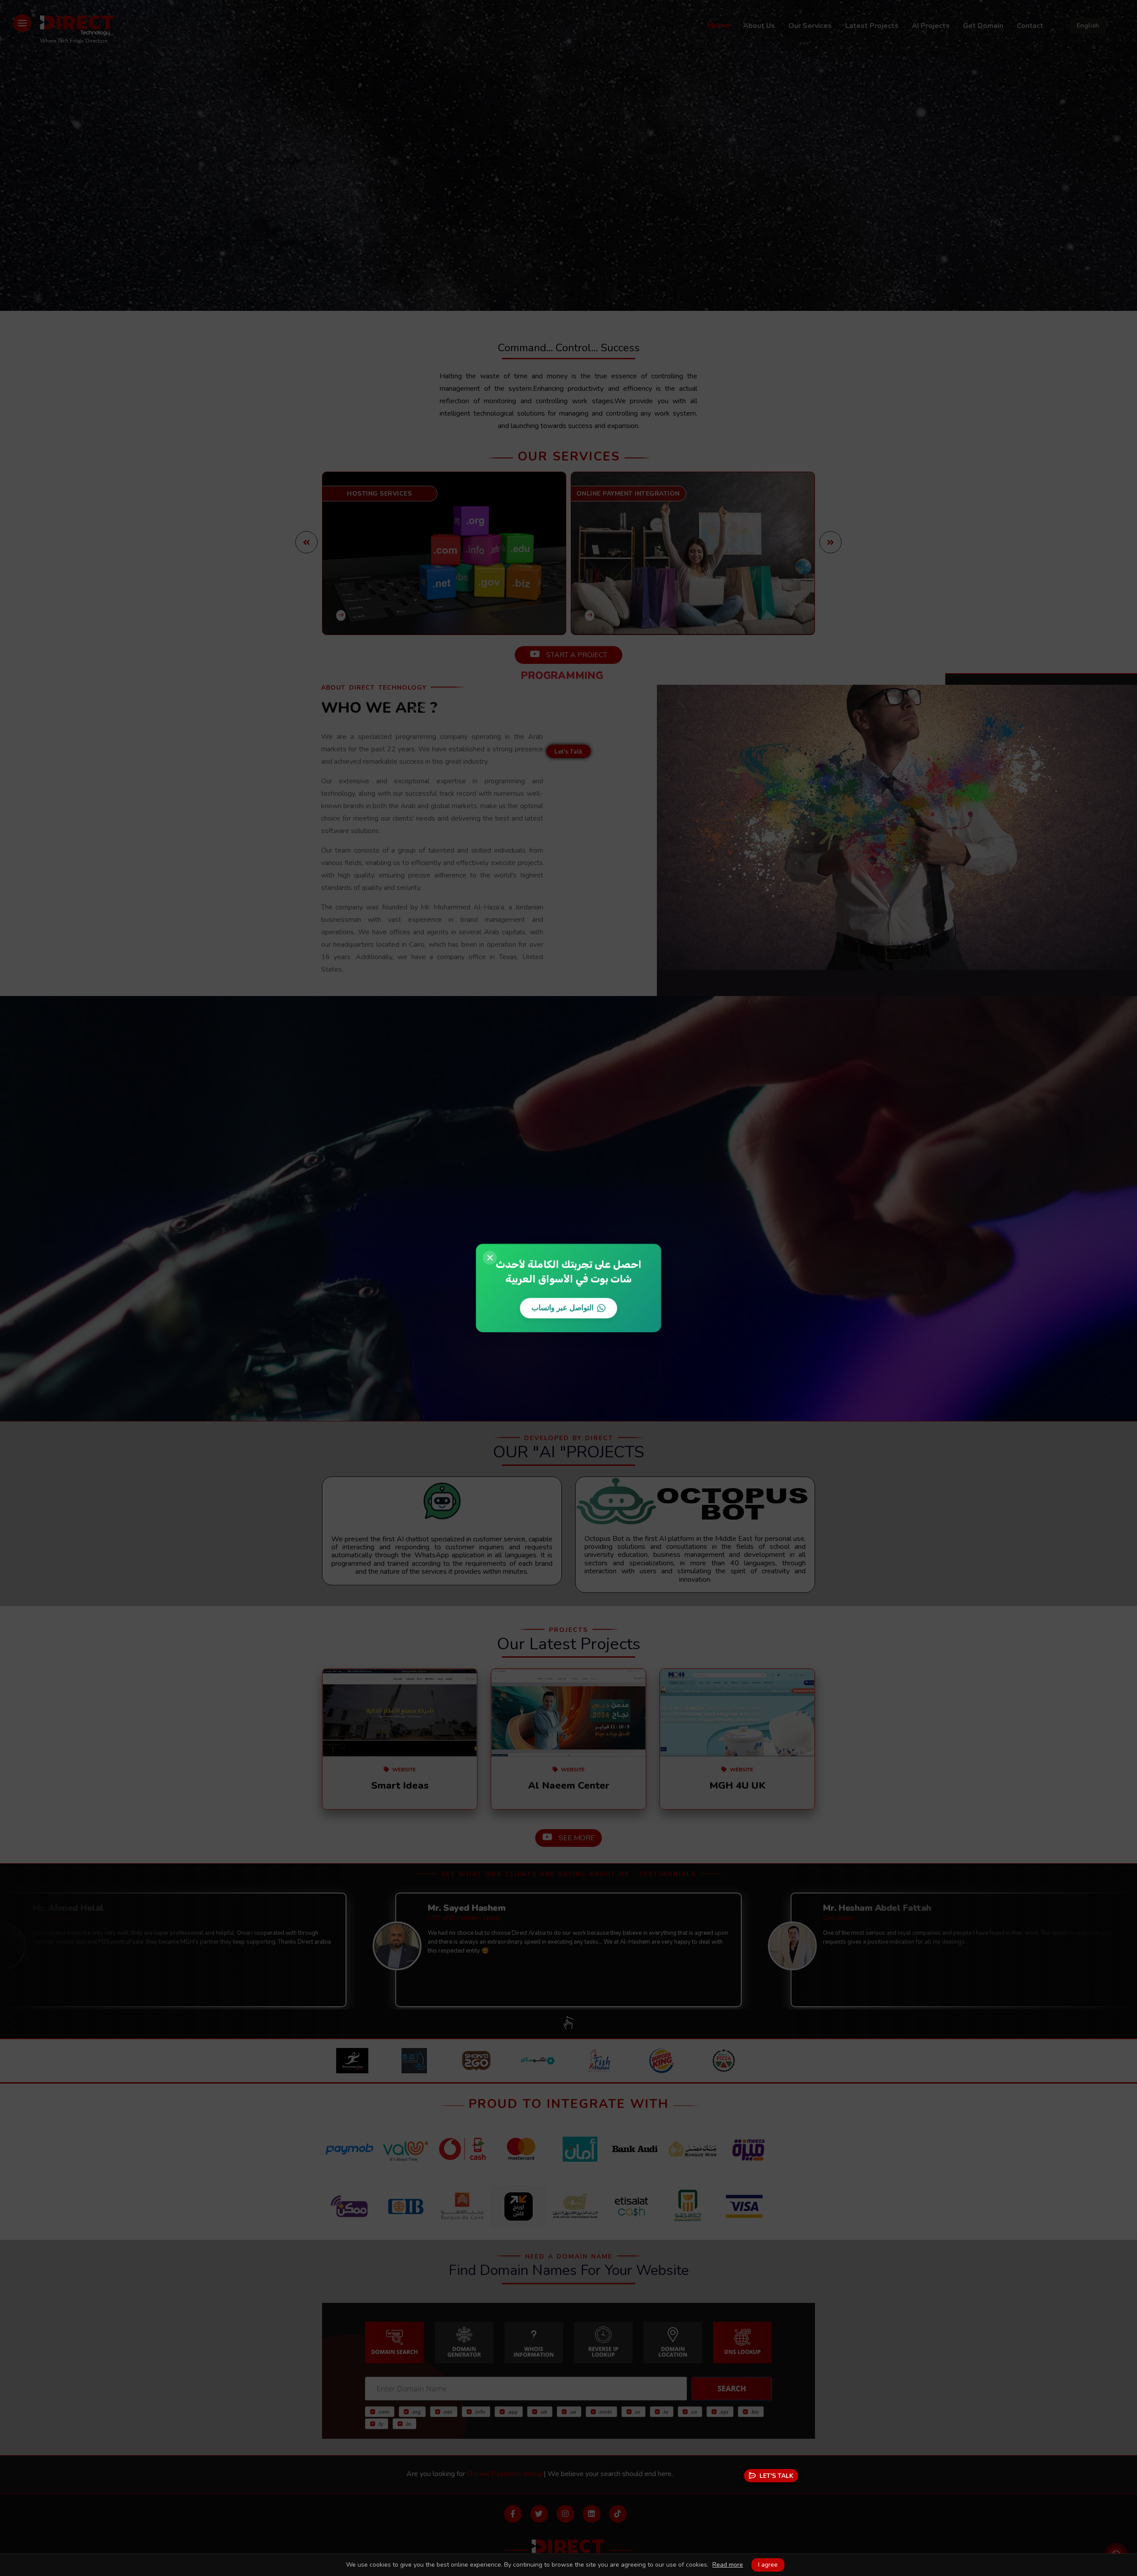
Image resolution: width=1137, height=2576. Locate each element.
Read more (728, 2565)
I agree (768, 2565)
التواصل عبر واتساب (563, 1307)
